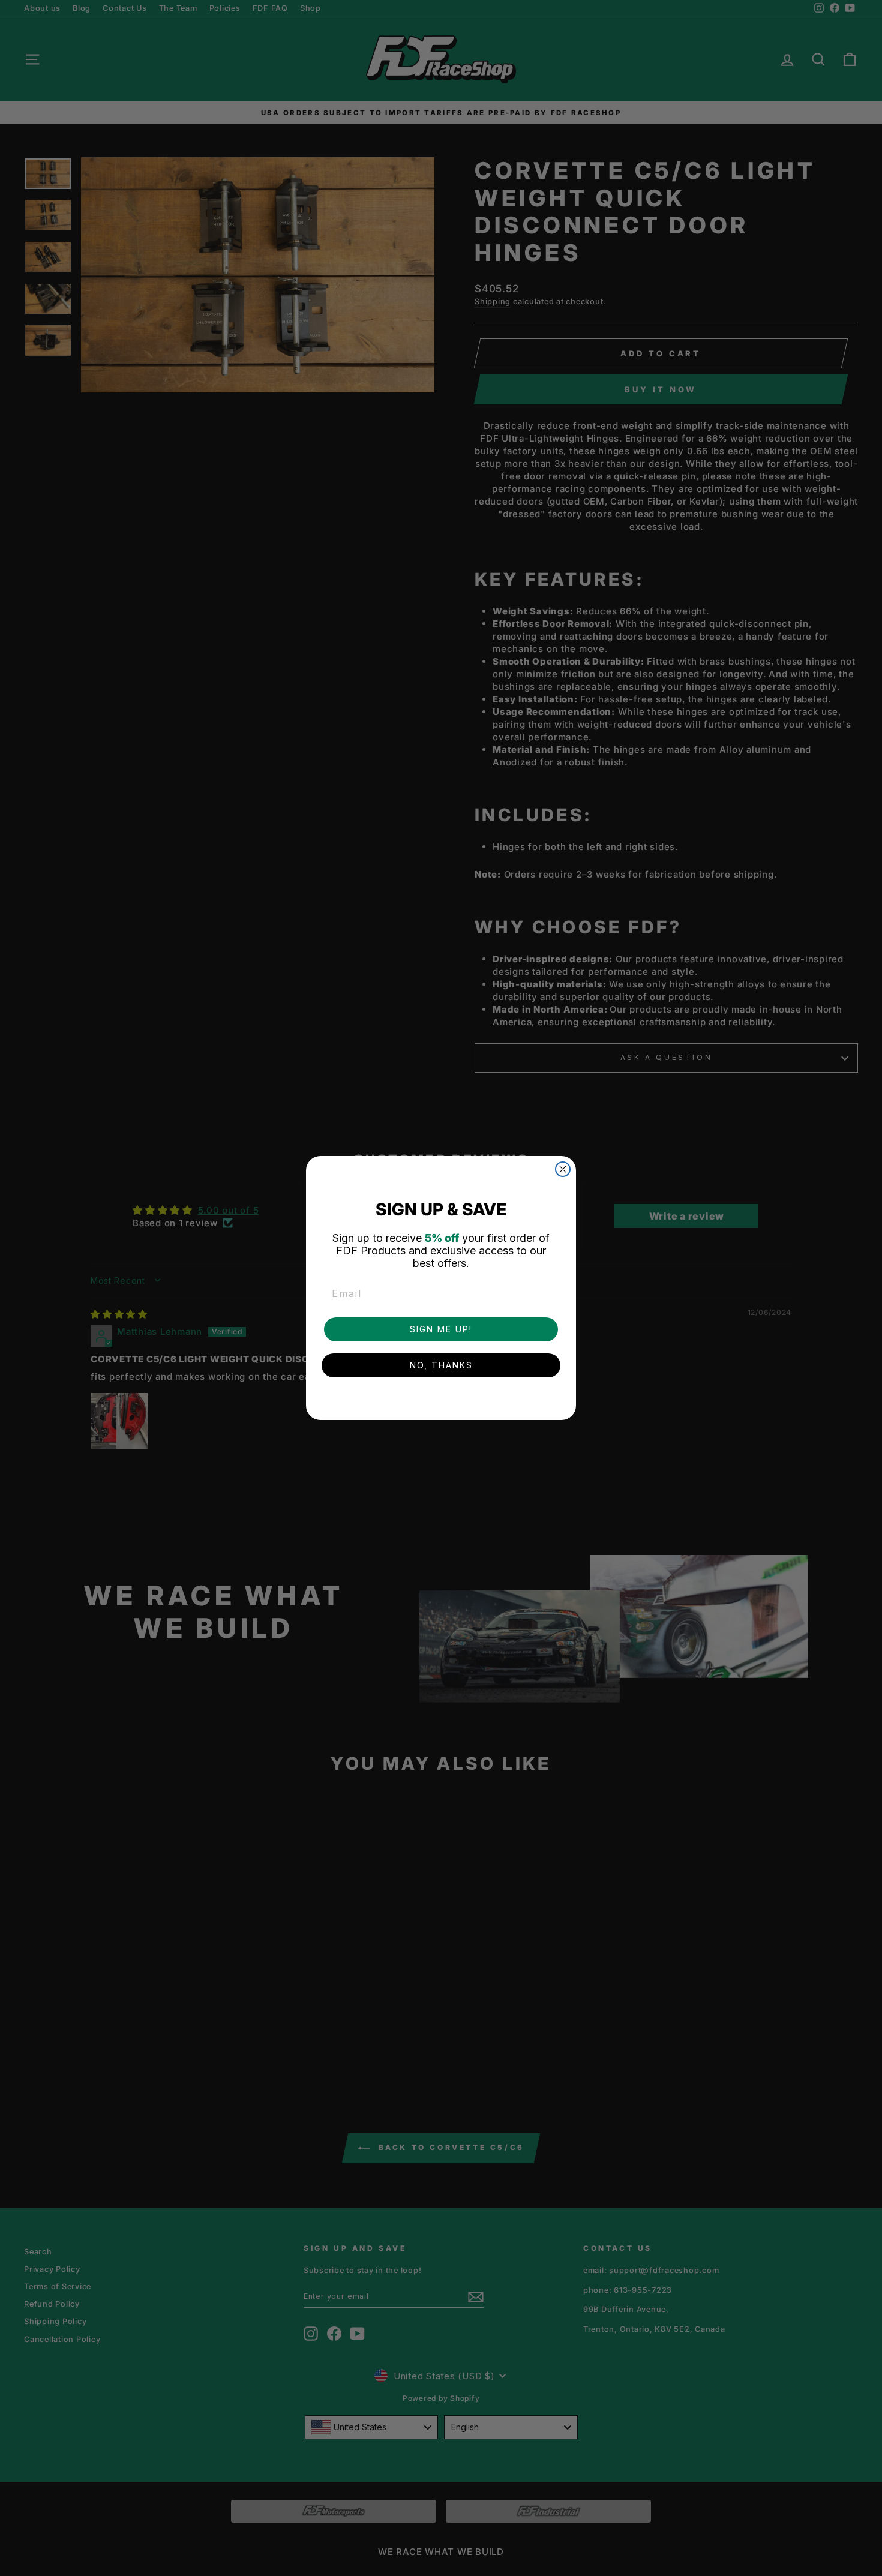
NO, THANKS (441, 1365)
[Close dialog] (563, 1169)
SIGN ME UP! (441, 1329)
